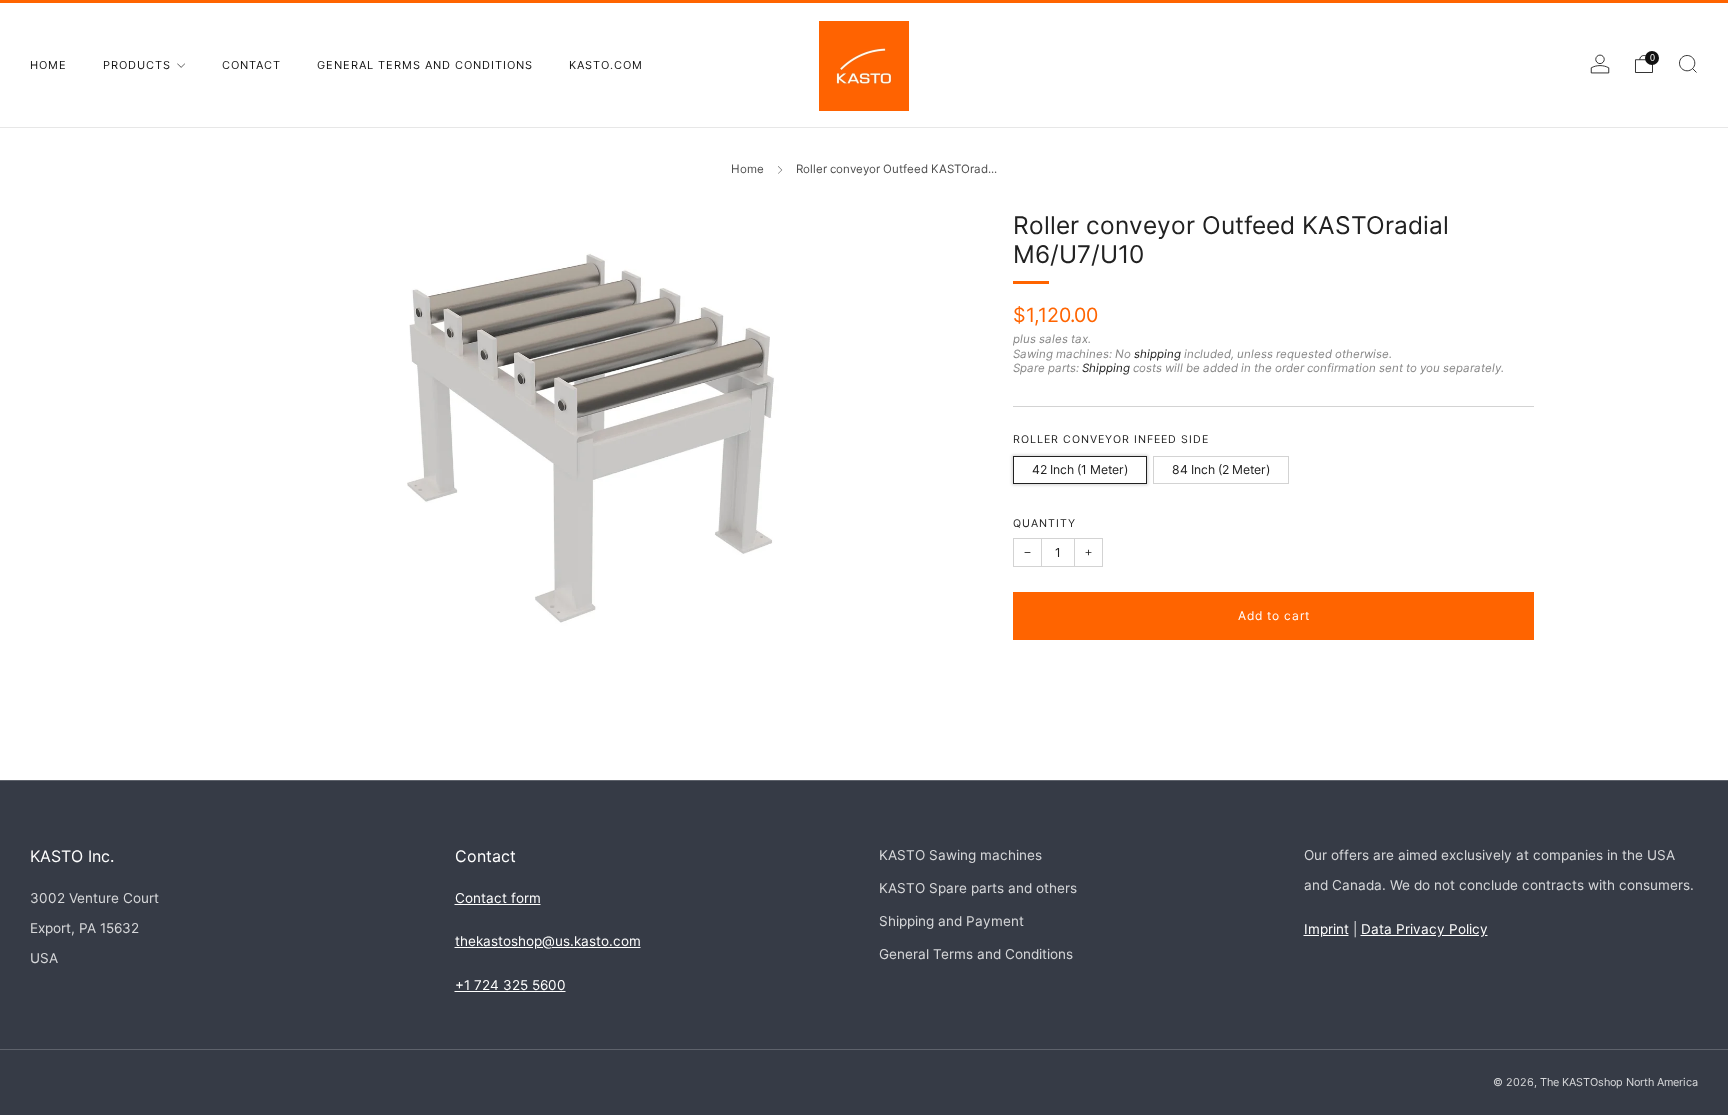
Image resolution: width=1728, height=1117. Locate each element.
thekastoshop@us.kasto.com (548, 941)
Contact (251, 65)
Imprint (1326, 929)
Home (48, 65)
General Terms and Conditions (425, 65)
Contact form (498, 898)
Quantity (1044, 523)
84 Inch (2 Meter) (1221, 469)
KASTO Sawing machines (960, 855)
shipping (1157, 354)
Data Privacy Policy (1424, 929)
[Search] (1688, 64)
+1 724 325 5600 (510, 985)
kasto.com (606, 65)
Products (137, 65)
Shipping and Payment (951, 921)
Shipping (1106, 368)
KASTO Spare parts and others (978, 888)
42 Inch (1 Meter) (1080, 469)
